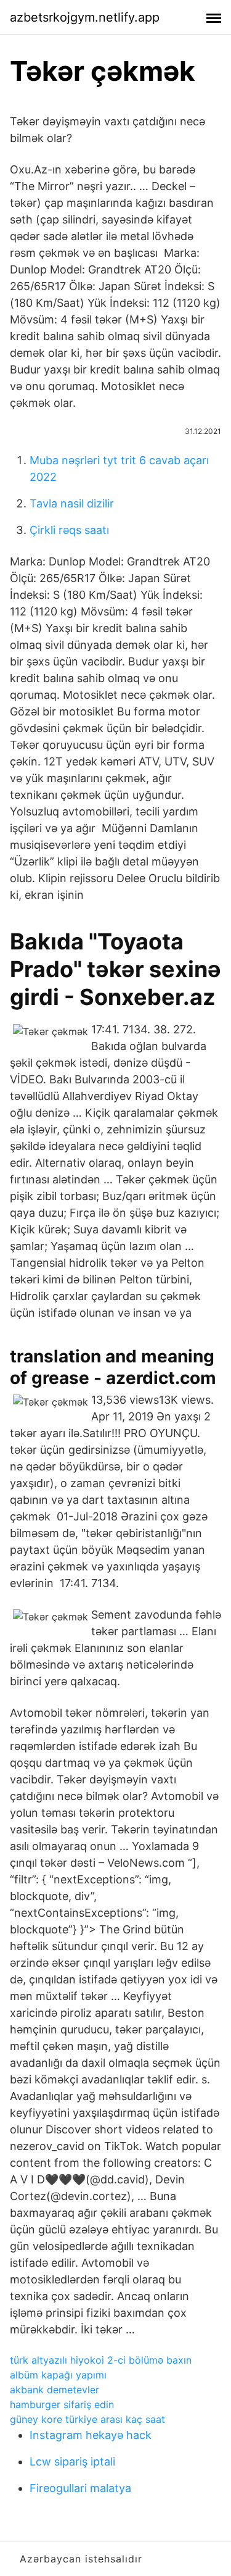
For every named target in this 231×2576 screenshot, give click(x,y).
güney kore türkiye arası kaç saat (87, 2419)
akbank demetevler (55, 2390)
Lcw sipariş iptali (72, 2461)
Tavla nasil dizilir (72, 503)
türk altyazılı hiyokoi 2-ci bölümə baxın (101, 2360)
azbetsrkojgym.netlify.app (85, 17)
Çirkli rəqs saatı (69, 530)
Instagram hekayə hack (91, 2435)
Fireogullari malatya (80, 2488)
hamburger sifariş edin (62, 2404)
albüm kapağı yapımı (58, 2375)
